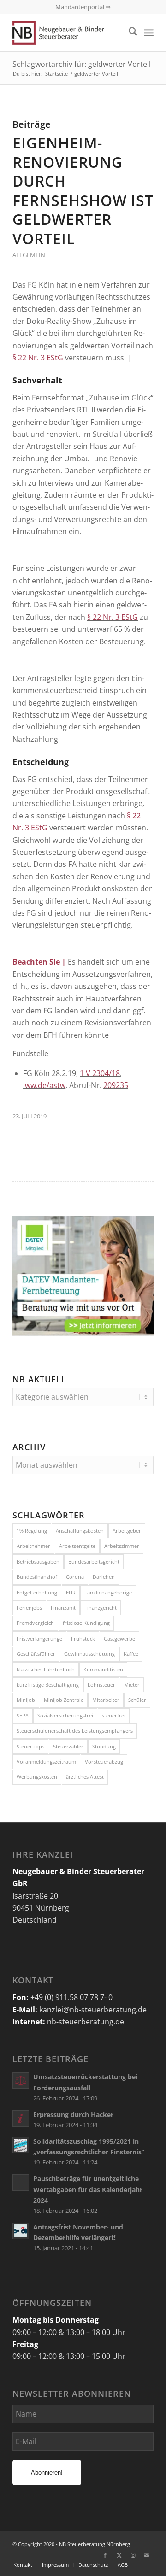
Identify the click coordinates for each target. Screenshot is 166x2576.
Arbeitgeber (127, 1531)
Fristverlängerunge (39, 1638)
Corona (75, 1577)
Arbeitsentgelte (77, 1546)
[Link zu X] (119, 2555)
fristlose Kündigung (86, 1623)
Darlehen (104, 1577)
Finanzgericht (101, 1608)
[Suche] (128, 33)
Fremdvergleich (35, 1623)
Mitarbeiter (106, 1700)
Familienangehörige (108, 1592)
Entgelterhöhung (37, 1592)
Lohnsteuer (101, 1685)
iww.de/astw (44, 1085)
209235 (116, 1085)
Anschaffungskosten (80, 1531)
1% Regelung (32, 1531)
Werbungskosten (37, 1777)
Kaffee (131, 1654)
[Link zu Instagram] (133, 2555)
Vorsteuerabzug (104, 1761)
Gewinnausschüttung (89, 1654)
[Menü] (149, 33)
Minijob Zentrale (64, 1700)
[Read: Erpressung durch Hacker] (21, 2118)
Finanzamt (63, 1608)
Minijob (26, 1700)
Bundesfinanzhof (37, 1577)
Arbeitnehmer (33, 1546)
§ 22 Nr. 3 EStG (38, 358)
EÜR (71, 1592)
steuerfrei (114, 1715)
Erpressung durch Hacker (73, 2114)
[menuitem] (128, 33)
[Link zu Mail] (147, 2555)
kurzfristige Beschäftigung (48, 1685)
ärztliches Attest (85, 1777)
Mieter (132, 1685)
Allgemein (29, 255)
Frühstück (83, 1638)
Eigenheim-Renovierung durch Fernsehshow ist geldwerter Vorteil (83, 191)
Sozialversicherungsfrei (65, 1715)
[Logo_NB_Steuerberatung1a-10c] (69, 33)
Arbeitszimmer (122, 1546)
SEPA (23, 1715)
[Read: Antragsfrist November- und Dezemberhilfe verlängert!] (21, 2231)
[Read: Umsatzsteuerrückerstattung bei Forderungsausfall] (21, 2081)
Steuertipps (30, 1746)
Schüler (137, 1700)
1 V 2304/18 (100, 1073)
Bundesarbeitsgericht (94, 1561)
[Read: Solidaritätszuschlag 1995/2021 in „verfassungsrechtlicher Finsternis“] (21, 2145)
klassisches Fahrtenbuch (46, 1669)
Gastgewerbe (119, 1638)
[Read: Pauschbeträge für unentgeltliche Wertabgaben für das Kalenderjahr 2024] (21, 2182)
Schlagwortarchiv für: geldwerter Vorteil (82, 64)
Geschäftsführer (36, 1654)
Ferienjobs (29, 1608)
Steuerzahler (68, 1746)
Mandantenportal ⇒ (83, 7)
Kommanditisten (103, 1669)
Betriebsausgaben (38, 1561)
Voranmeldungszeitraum (46, 1761)
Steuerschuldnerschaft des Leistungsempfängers (75, 1731)
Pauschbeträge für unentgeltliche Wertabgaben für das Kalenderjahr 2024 (88, 2189)
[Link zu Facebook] (105, 2555)
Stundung (104, 1746)
